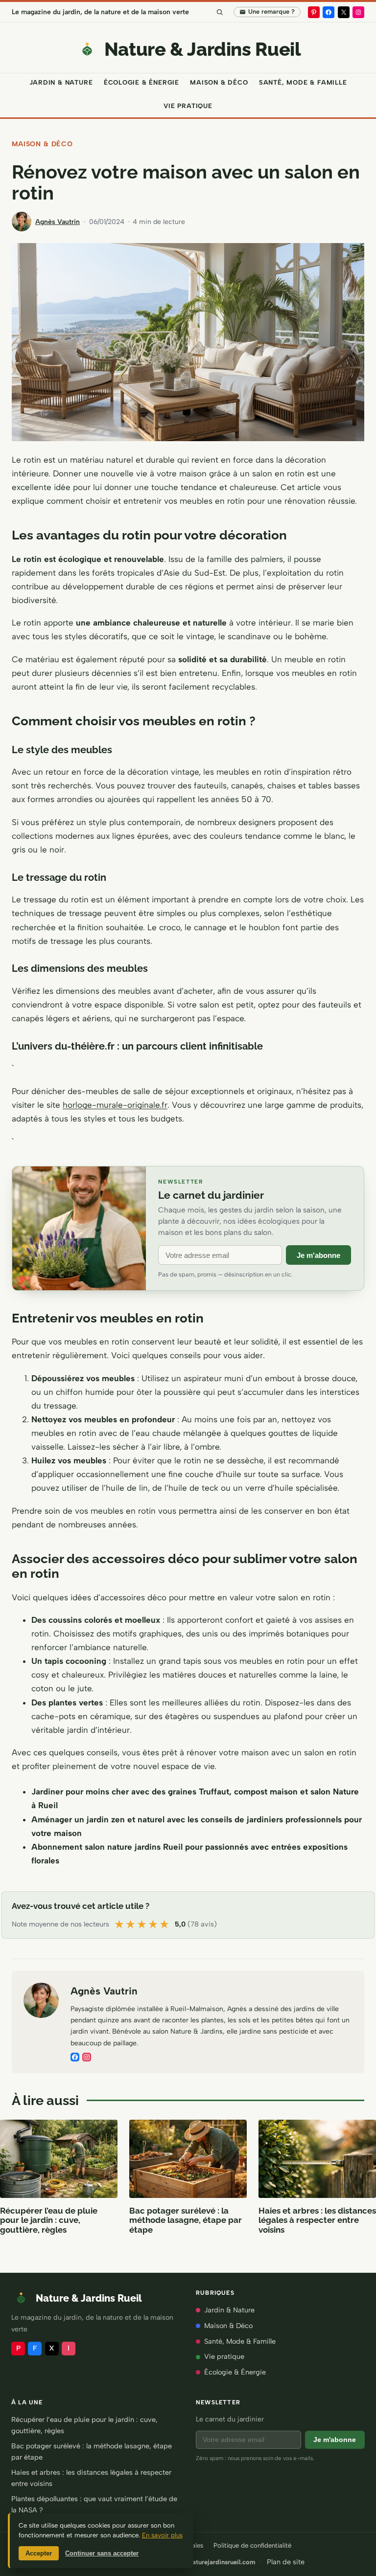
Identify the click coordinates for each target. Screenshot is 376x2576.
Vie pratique (224, 2356)
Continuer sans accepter (102, 2553)
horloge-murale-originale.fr (115, 1105)
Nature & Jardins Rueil (203, 49)
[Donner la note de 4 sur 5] (153, 1925)
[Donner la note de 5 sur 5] (165, 1925)
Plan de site (286, 2562)
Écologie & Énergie (235, 2372)
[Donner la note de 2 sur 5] (131, 1925)
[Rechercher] (219, 12)
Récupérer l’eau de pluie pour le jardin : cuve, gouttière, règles (49, 2220)
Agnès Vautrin (58, 222)
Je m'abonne (318, 1255)
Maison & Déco (42, 144)
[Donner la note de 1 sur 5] (120, 1925)
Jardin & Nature (229, 2310)
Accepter (39, 2553)
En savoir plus (162, 2535)
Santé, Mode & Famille (240, 2341)
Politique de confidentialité (252, 2545)
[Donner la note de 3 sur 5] (142, 1925)
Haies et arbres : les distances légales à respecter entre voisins (317, 2220)
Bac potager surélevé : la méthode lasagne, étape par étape (186, 2220)
